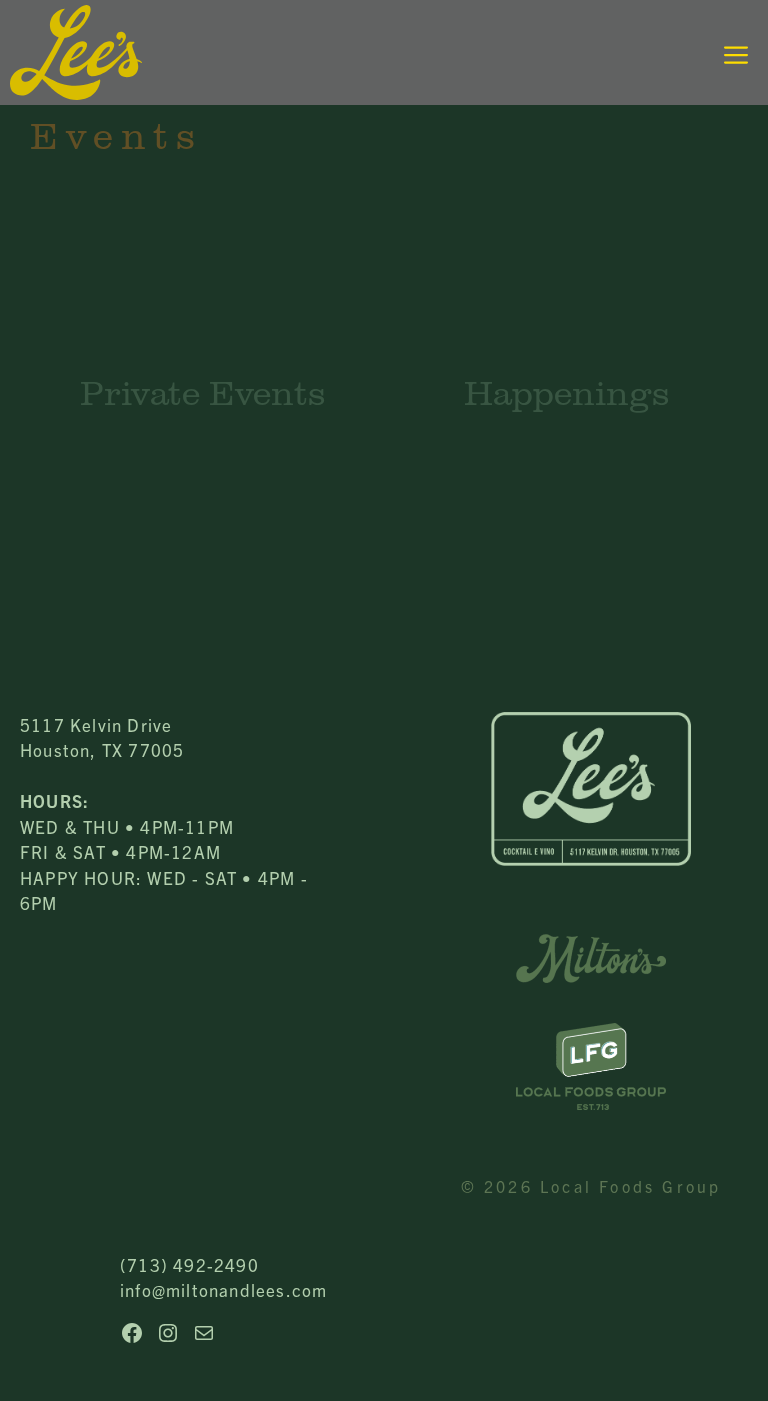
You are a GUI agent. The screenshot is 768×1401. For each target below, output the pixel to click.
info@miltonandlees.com (223, 1289)
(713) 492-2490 (189, 1264)
